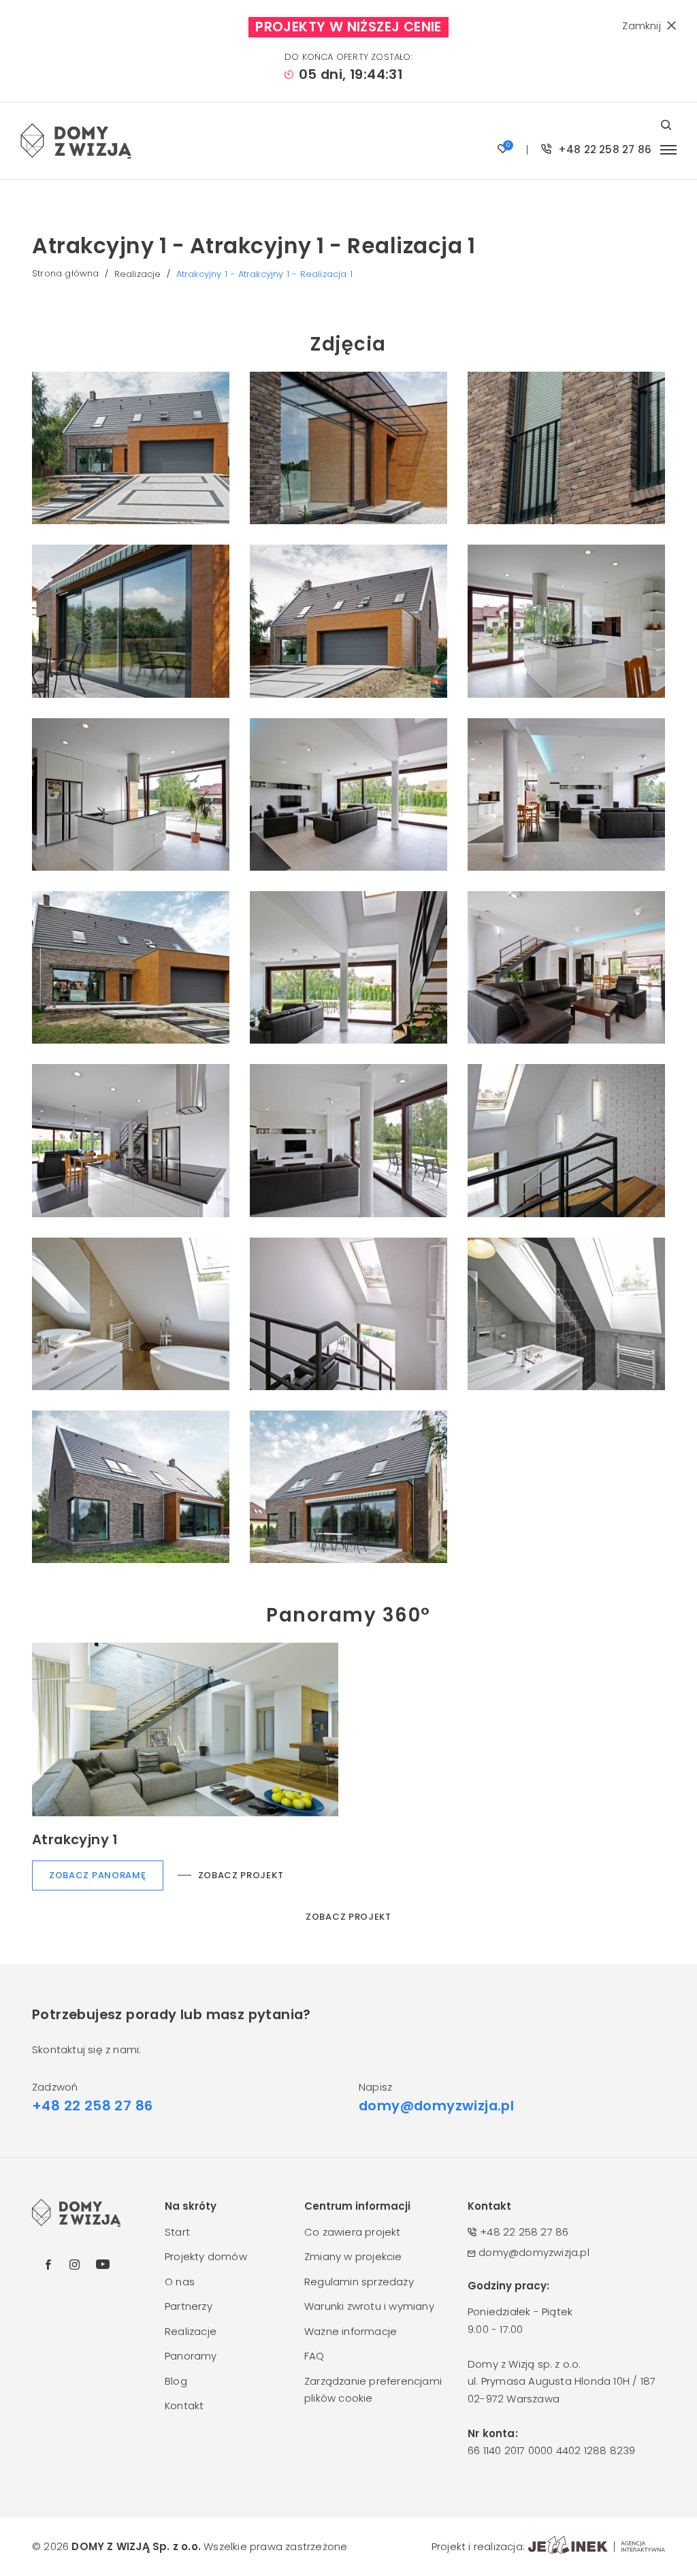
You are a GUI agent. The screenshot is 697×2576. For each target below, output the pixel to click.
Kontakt (184, 2405)
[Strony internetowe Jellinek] (597, 2547)
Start (177, 2232)
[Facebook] (48, 2265)
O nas (180, 2282)
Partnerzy (189, 2306)
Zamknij (641, 26)
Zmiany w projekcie (353, 2256)
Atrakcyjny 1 (75, 1839)
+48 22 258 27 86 (603, 149)
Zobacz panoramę (98, 1875)
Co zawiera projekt (353, 2232)
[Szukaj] (669, 125)
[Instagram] (75, 2265)
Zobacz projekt (241, 1875)
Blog (176, 2381)
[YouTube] (103, 2264)
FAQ (314, 2356)
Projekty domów (206, 2256)
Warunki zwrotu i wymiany (369, 2306)
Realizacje (138, 274)
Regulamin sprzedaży (359, 2282)
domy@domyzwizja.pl (436, 2106)
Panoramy (191, 2356)
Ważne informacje (351, 2331)
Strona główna (66, 273)
